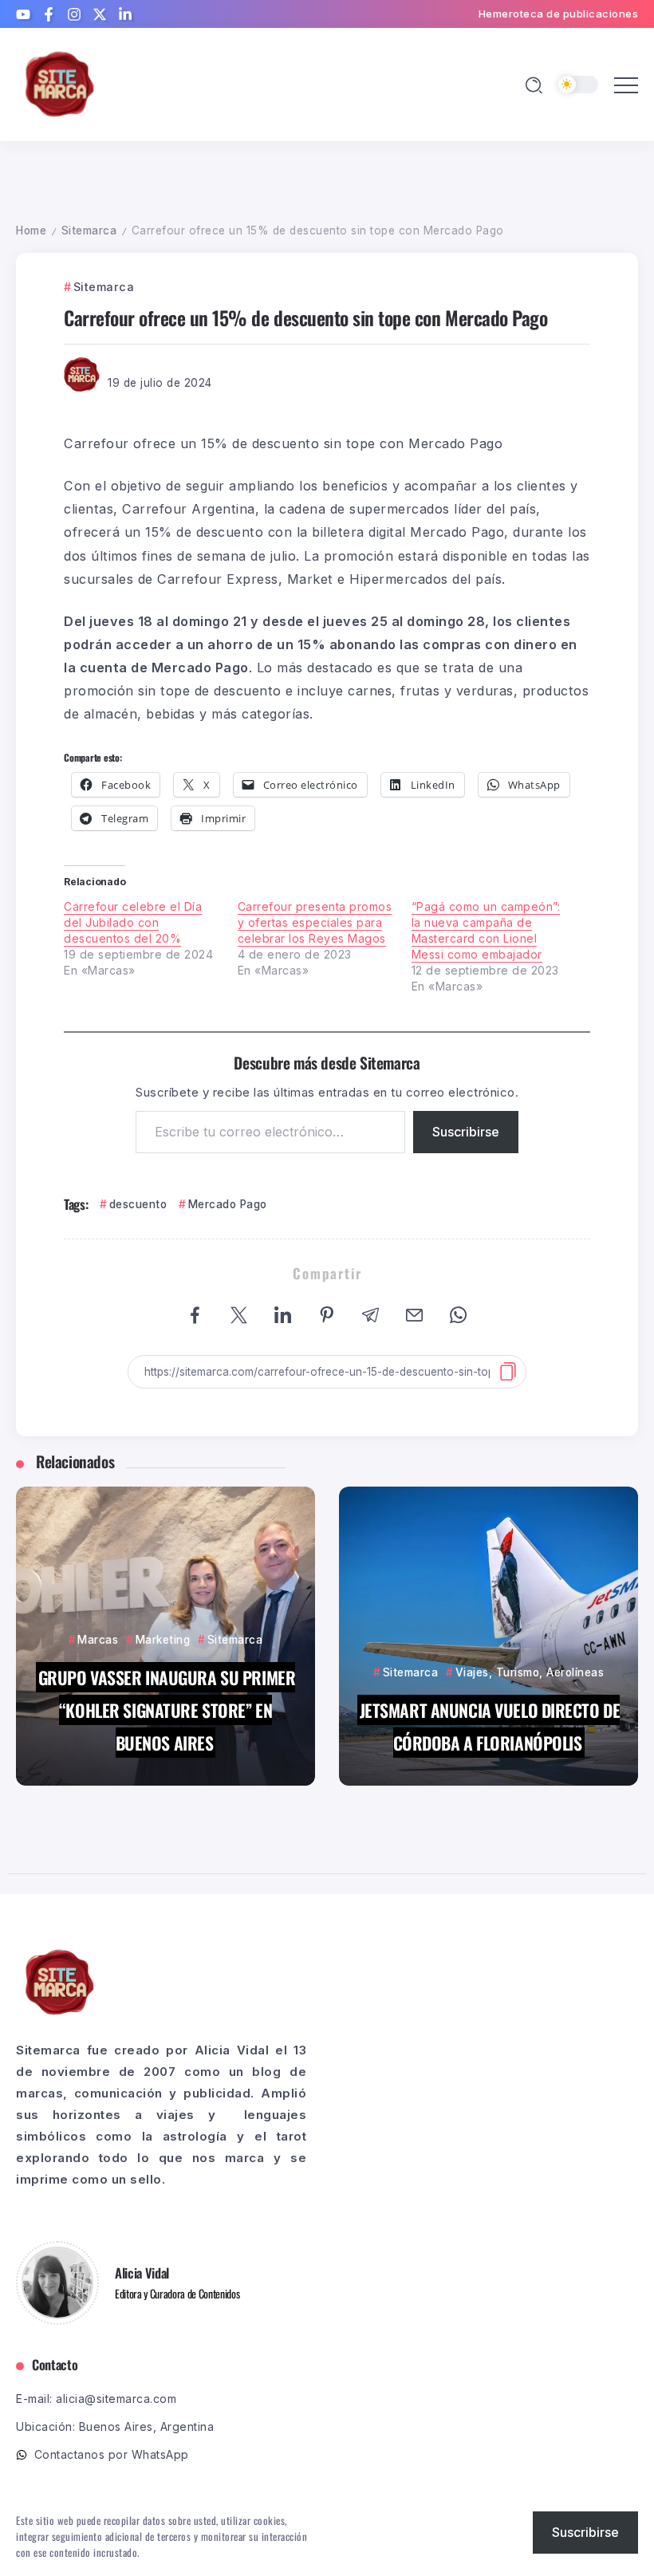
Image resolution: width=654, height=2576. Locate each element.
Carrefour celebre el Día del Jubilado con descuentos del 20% (133, 922)
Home (31, 230)
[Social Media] (23, 14)
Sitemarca (89, 230)
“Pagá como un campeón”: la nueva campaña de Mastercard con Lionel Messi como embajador (486, 930)
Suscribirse (466, 1132)
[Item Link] (165, 1636)
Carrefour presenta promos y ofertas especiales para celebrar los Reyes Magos (315, 922)
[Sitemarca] (60, 83)
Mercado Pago (228, 1204)
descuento (138, 1204)
